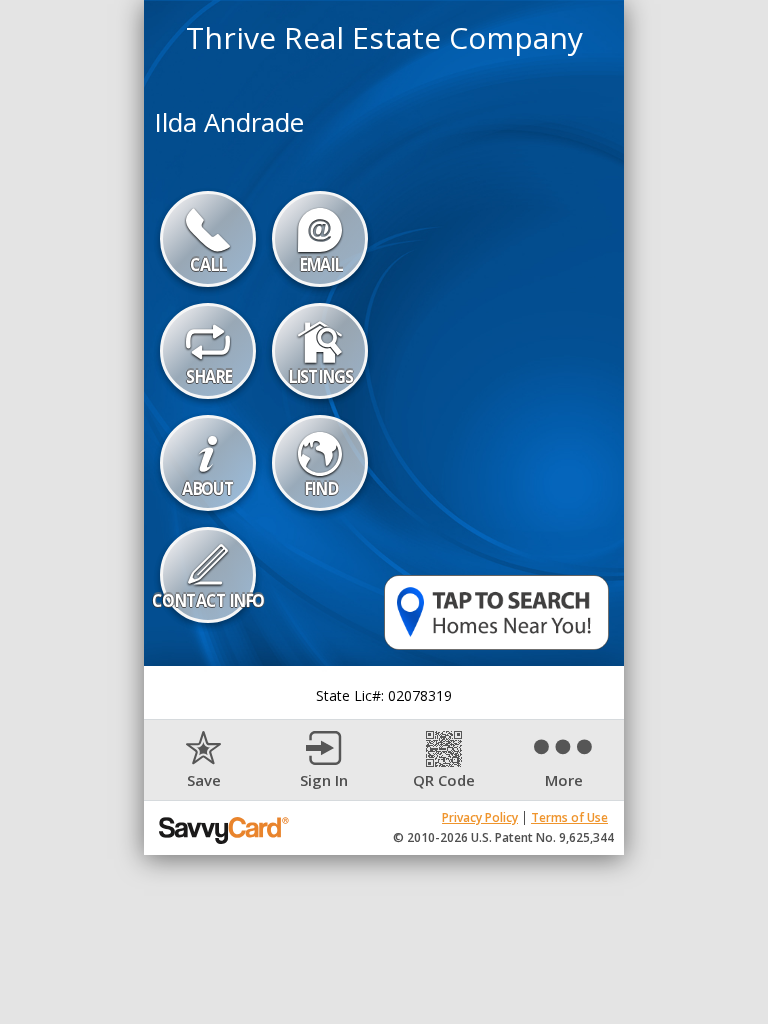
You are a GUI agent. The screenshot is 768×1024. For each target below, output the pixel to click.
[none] (204, 760)
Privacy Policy (480, 817)
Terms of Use (569, 817)
